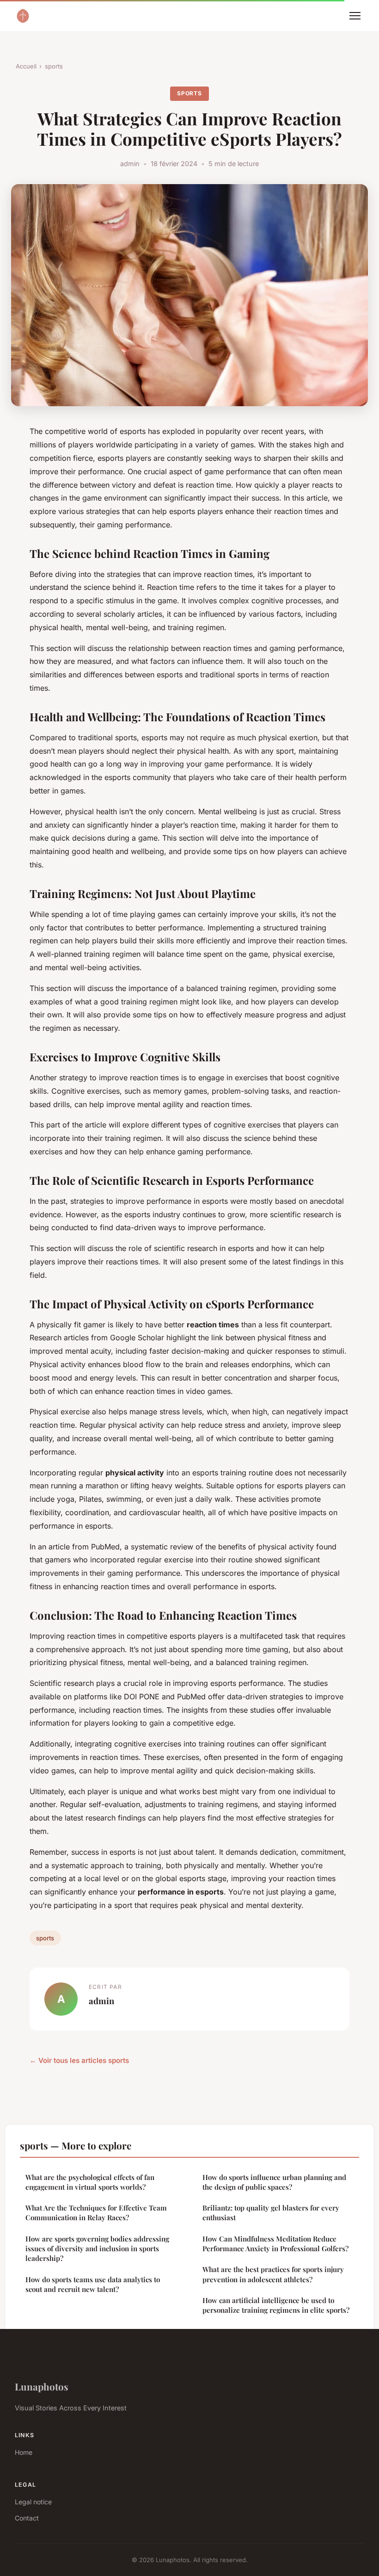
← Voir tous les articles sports (79, 2060)
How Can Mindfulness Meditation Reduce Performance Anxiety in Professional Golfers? (275, 2244)
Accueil (26, 66)
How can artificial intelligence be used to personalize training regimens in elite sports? (276, 2305)
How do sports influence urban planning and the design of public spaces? (274, 2182)
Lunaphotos (42, 2386)
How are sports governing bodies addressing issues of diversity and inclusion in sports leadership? (97, 2249)
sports (54, 66)
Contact (27, 2518)
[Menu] (355, 16)
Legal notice (33, 2502)
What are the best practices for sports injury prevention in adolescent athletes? (273, 2274)
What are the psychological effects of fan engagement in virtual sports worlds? (90, 2182)
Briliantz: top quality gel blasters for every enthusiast (271, 2213)
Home (24, 2452)
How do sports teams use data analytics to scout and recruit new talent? (93, 2284)
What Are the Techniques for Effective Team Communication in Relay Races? (96, 2213)
